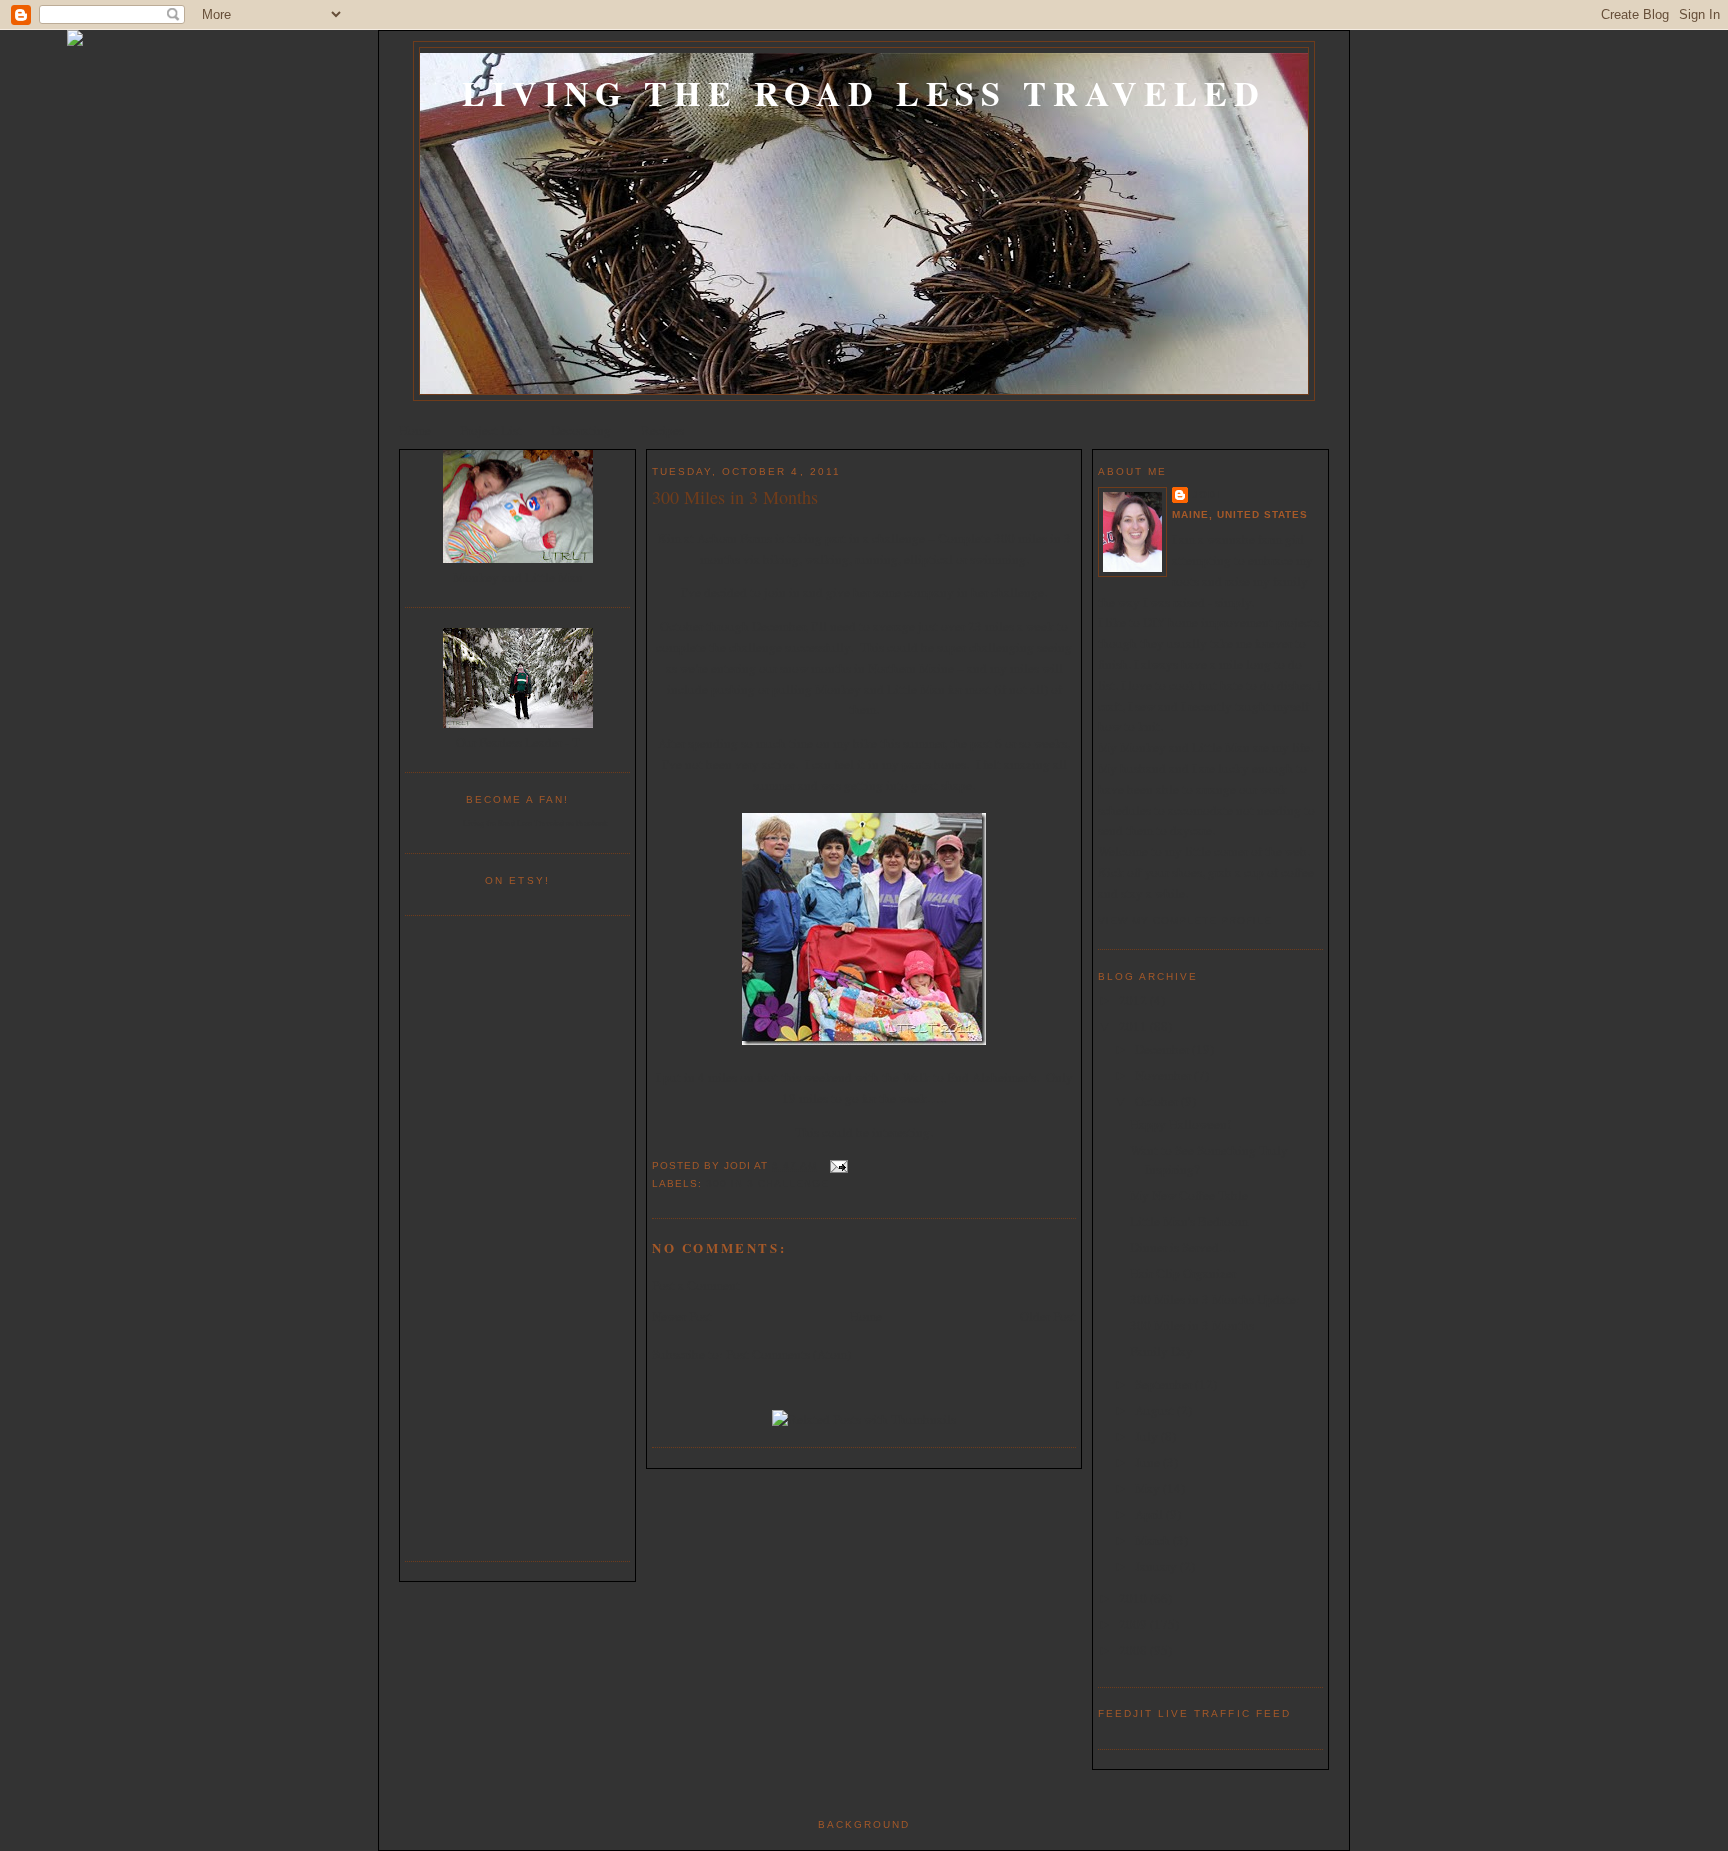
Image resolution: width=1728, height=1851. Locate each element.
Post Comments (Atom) (788, 1354)
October (1158, 1101)
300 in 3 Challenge (767, 1183)
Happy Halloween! (1180, 1124)
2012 (1134, 1000)
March (1154, 1540)
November (1164, 1075)
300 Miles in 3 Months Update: (1215, 1299)
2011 (1134, 1026)
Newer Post (682, 1316)
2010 (1134, 1598)
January (1157, 1566)
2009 (1134, 1624)
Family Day (1161, 1351)
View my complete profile (1185, 920)
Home (415, 430)
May (1149, 1488)
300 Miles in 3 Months (735, 497)
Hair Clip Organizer (1183, 1273)
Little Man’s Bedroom (1189, 1221)
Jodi (1206, 494)
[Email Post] (836, 1165)
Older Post (1048, 1316)
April (1150, 1514)
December (1163, 1049)
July (1148, 1436)
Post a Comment (696, 1285)
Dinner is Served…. (1182, 1247)
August (1156, 1410)
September (1165, 1384)
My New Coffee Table (1189, 1195)
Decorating (581, 430)
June (1149, 1462)
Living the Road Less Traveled (863, 93)
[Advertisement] (518, 1236)
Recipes (662, 430)
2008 (1134, 1650)
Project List (491, 430)
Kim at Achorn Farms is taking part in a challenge (791, 538)
